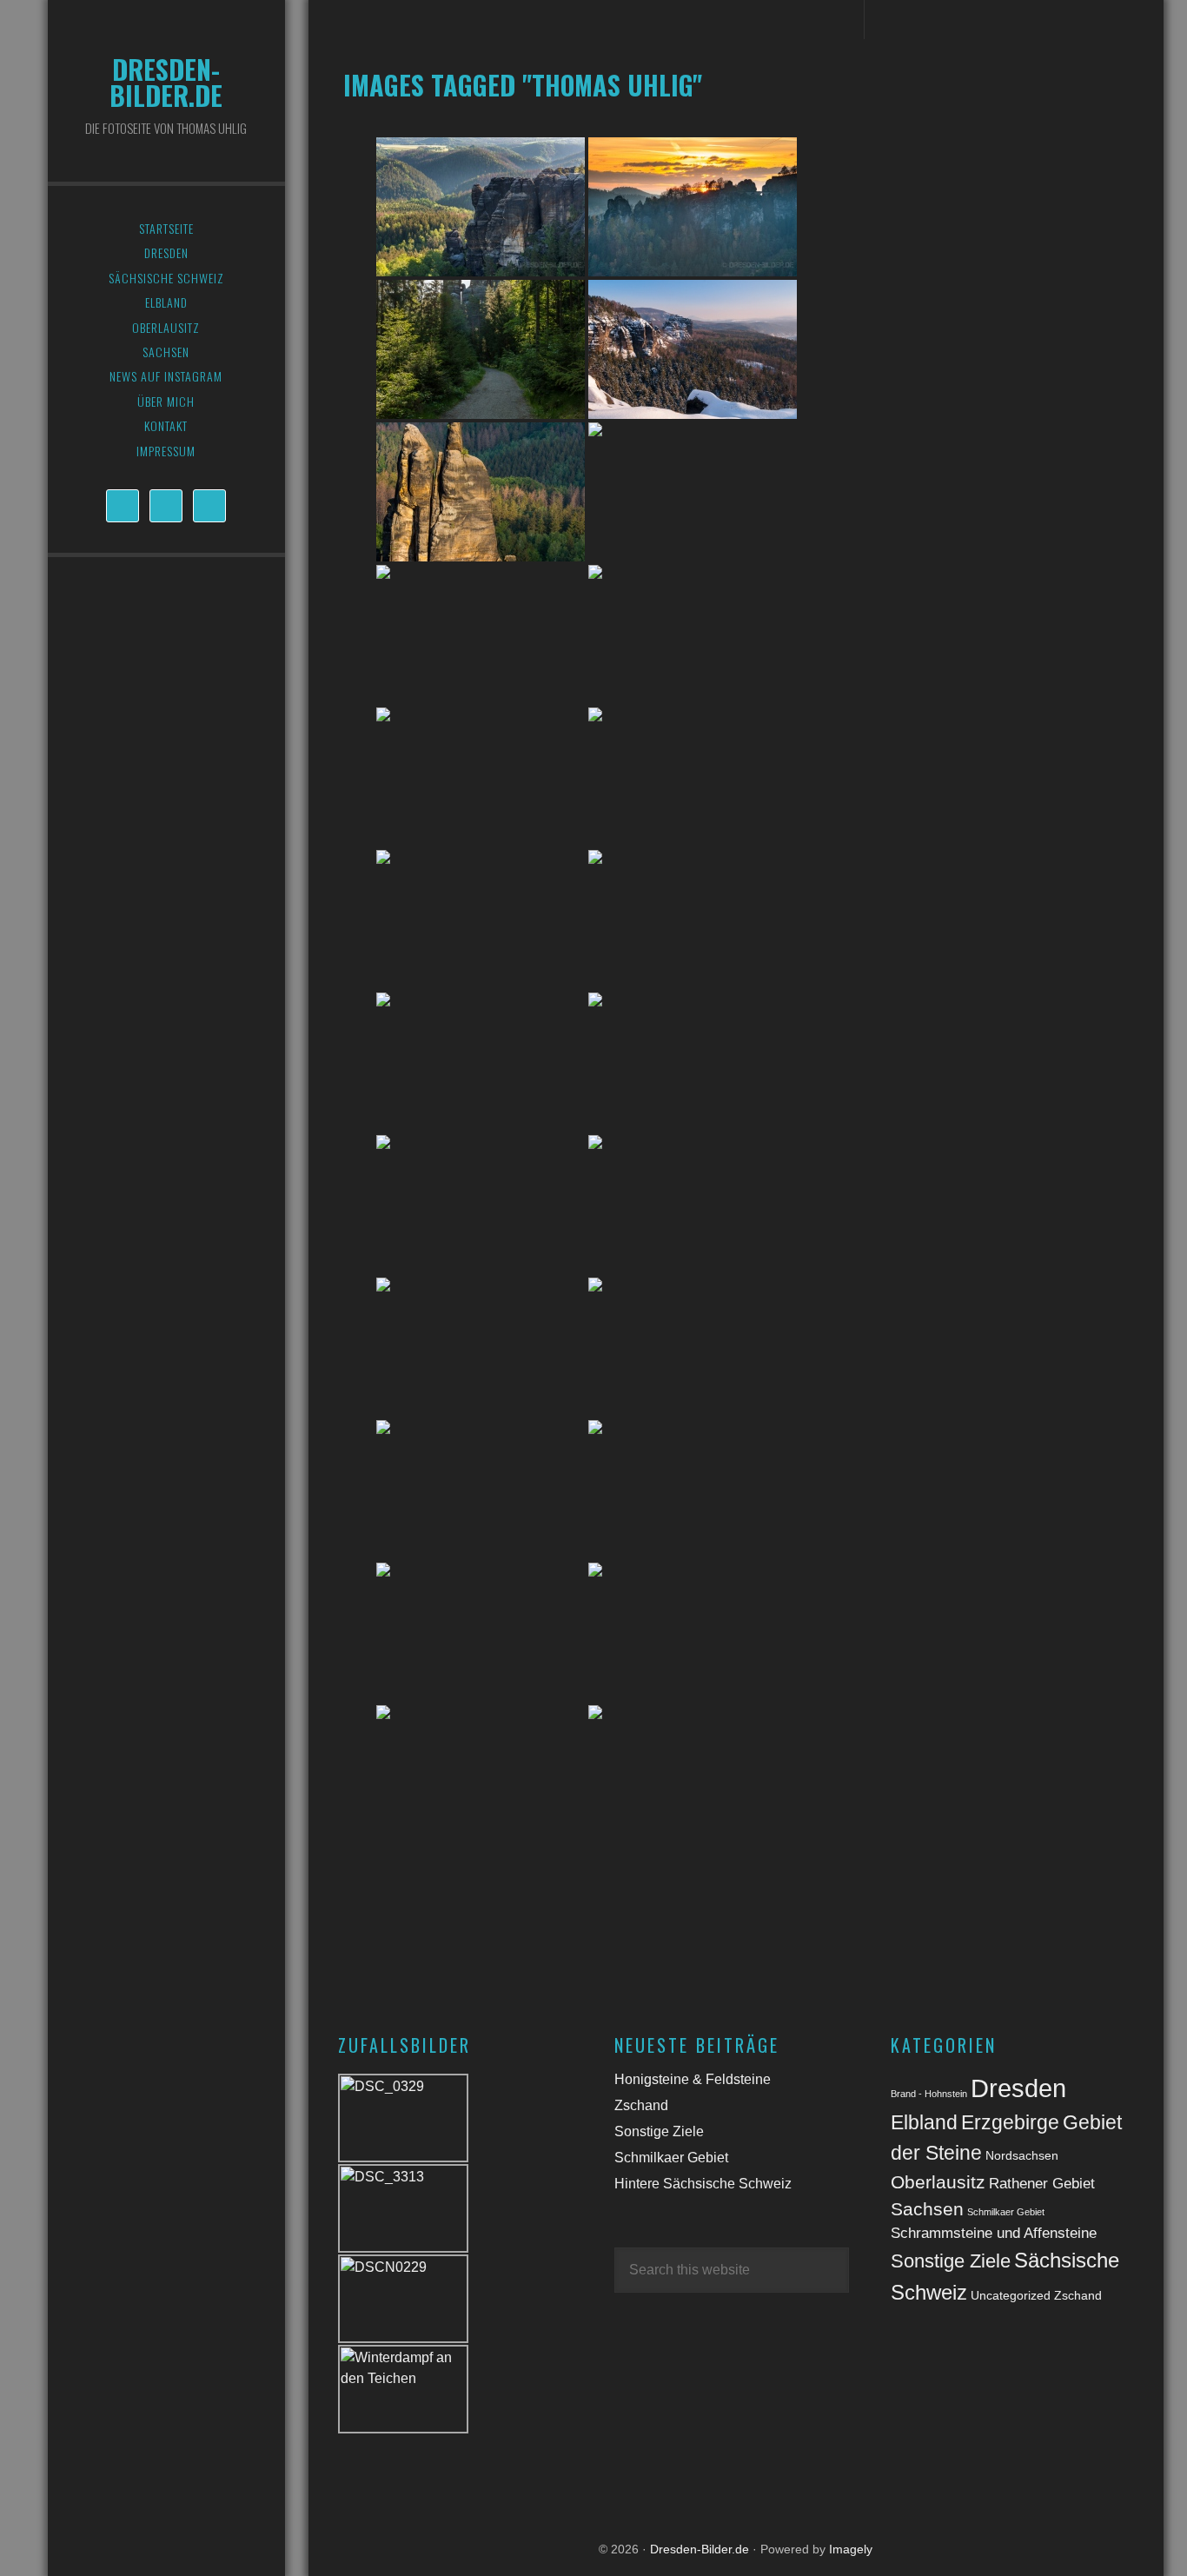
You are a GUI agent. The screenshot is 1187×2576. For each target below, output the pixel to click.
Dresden (1018, 2088)
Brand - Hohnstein (929, 2094)
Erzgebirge (1010, 2122)
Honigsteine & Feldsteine (693, 2079)
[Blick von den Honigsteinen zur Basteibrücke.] (693, 207)
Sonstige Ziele (659, 2131)
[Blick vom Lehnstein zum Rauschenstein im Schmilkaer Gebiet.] (693, 1062)
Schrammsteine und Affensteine (994, 2233)
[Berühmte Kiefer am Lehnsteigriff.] (693, 920)
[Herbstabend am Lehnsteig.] (481, 1062)
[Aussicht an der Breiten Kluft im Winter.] (693, 349)
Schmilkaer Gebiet (671, 2158)
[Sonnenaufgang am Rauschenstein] (481, 1347)
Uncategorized (1011, 2295)
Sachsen (927, 2209)
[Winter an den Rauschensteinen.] (481, 1632)
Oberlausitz (938, 2182)
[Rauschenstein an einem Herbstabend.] (693, 1205)
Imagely (851, 2549)
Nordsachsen (1022, 2155)
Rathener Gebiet (1042, 2184)
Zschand (641, 2105)
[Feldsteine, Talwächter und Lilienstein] (481, 777)
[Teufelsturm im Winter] (693, 1775)
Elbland (924, 2122)
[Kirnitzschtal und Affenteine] (481, 207)
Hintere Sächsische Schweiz (703, 2184)
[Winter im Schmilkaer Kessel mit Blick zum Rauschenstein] (481, 1775)
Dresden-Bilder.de (166, 82)
